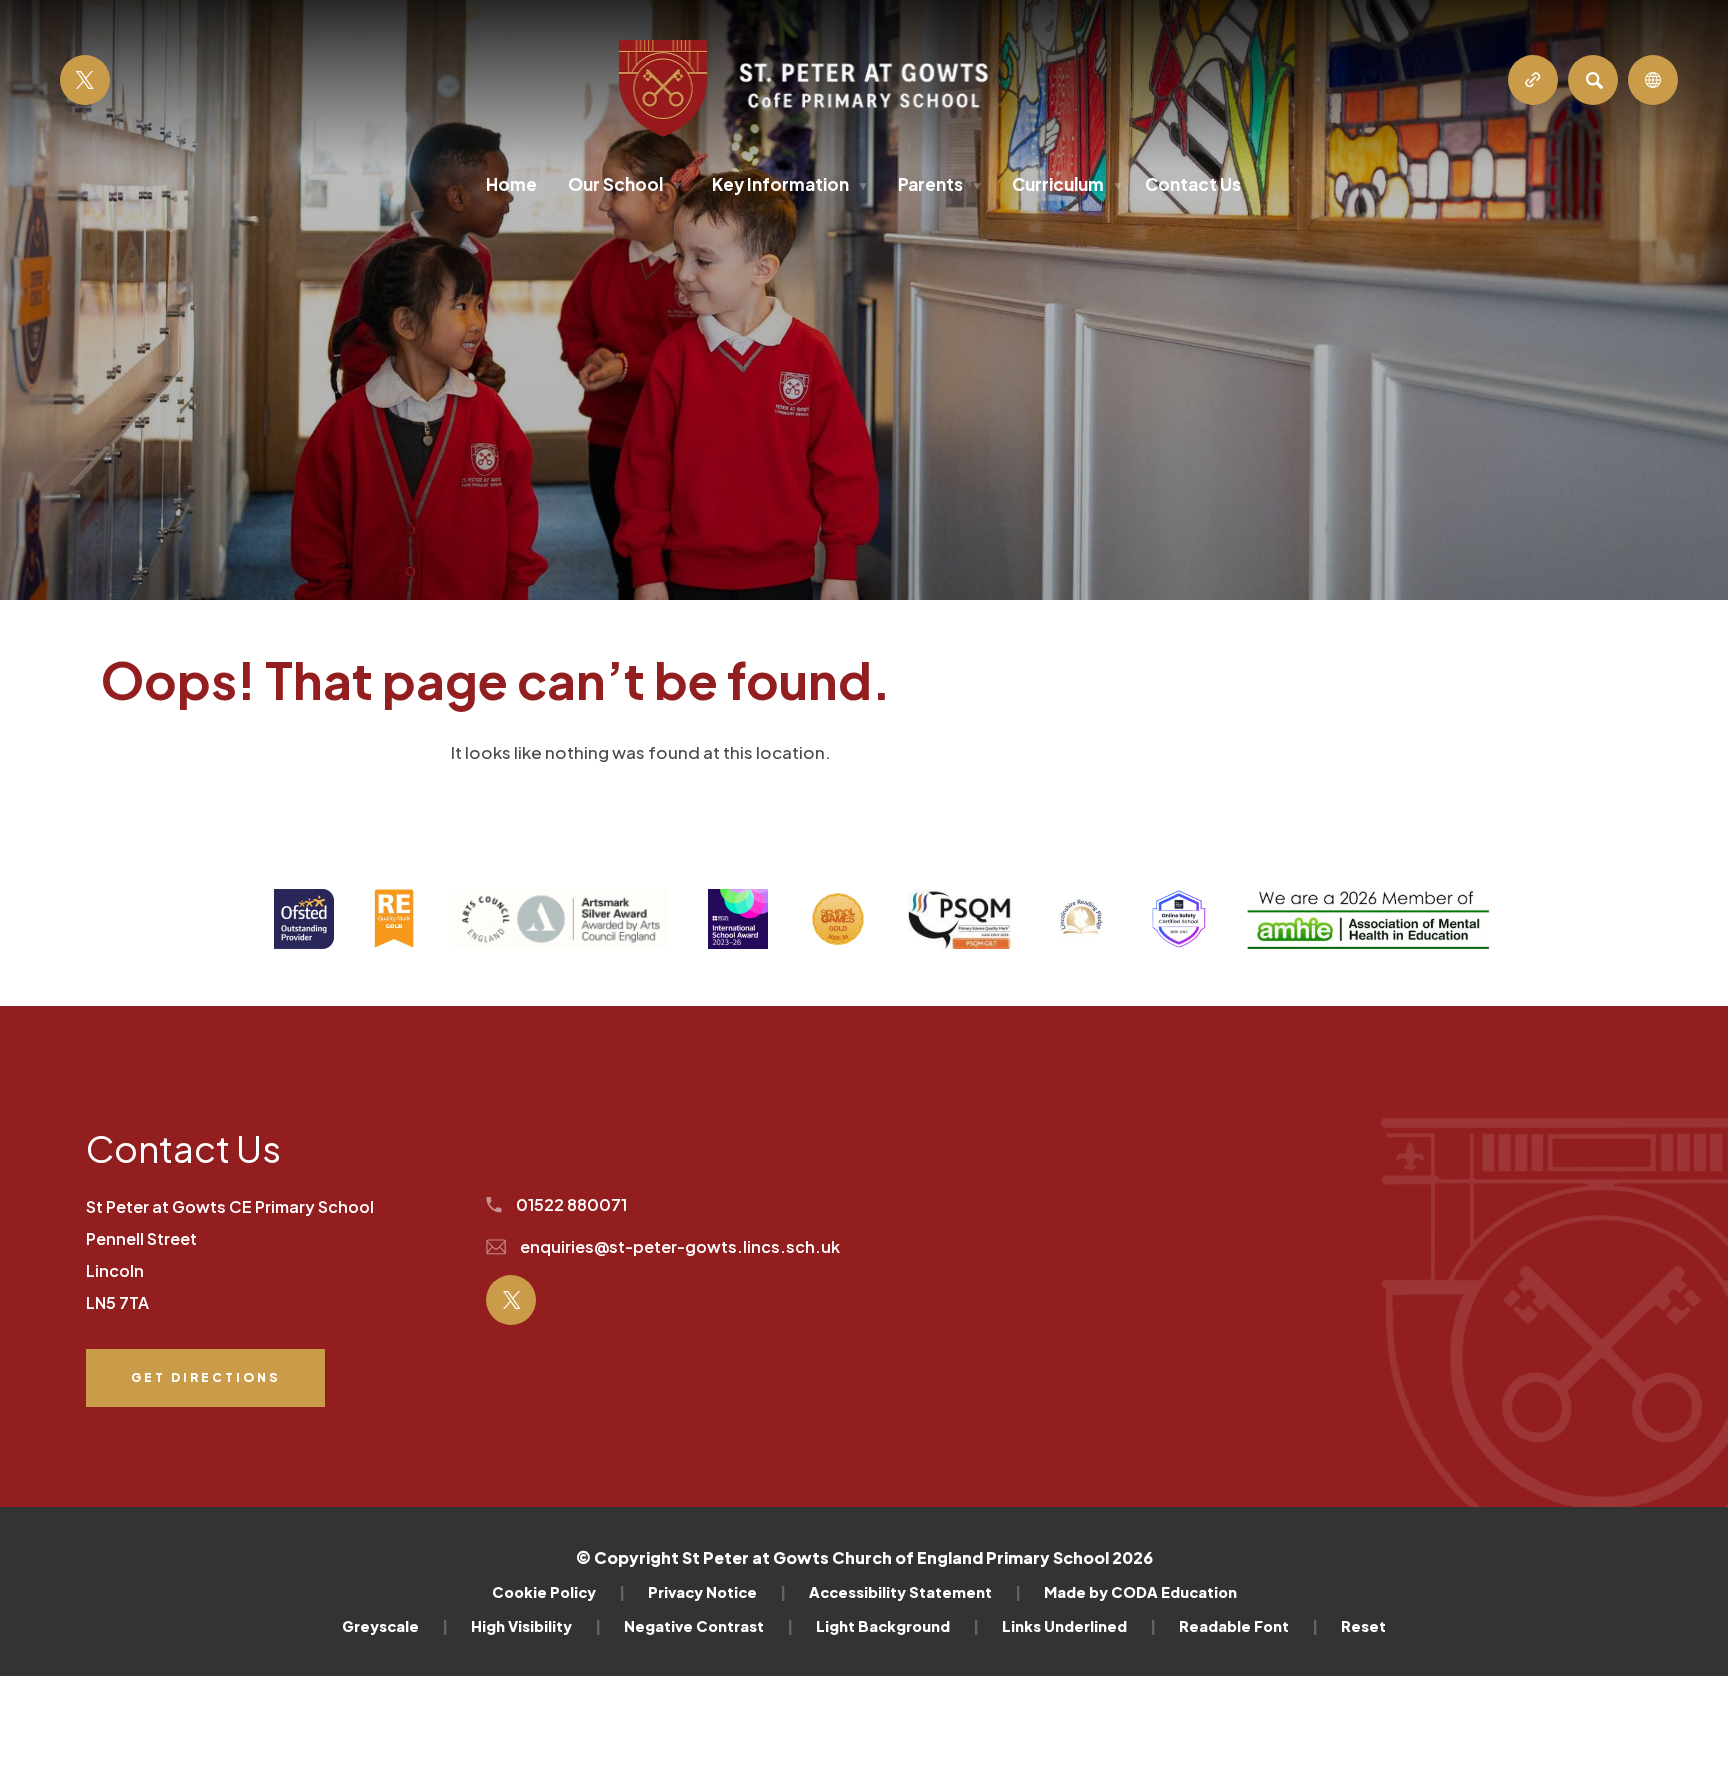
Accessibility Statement (915, 1592)
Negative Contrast (708, 1626)
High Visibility (536, 1626)
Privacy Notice (717, 1592)
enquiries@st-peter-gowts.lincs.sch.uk (678, 1246)
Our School (624, 184)
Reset (1363, 1626)
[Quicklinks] (1533, 80)
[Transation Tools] (1653, 80)
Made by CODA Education (1140, 1592)
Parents (939, 184)
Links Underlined (1079, 1626)
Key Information (789, 184)
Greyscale (395, 1626)
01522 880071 (570, 1204)
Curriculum (1067, 184)
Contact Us (1193, 184)
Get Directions (205, 1388)
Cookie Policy (558, 1592)
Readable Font (1248, 1626)
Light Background (897, 1626)
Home (511, 184)
